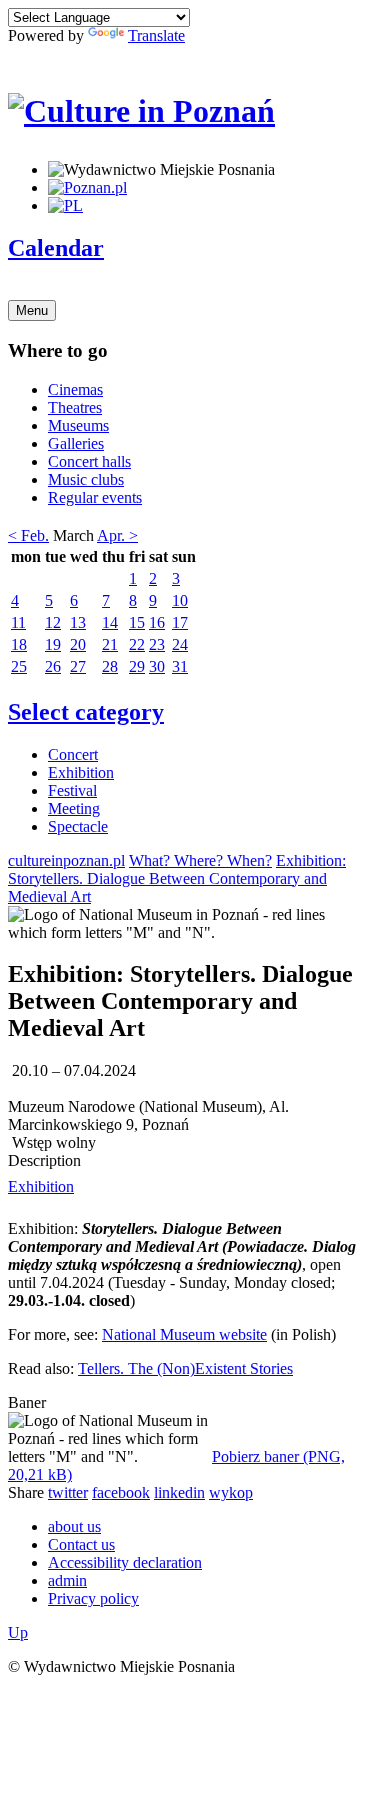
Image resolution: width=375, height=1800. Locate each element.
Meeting (74, 808)
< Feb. (28, 535)
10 (180, 600)
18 (19, 644)
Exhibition (81, 772)
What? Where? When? (200, 860)
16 (157, 622)
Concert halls (89, 461)
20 (78, 644)
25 (19, 666)
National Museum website (184, 1334)
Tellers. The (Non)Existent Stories (185, 1368)
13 (78, 622)
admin (67, 1580)
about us (74, 1526)
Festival (72, 790)
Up (18, 1632)
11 (18, 622)
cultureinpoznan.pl (66, 860)
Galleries (76, 443)
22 (137, 644)
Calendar (56, 248)
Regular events (95, 497)
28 (110, 666)
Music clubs (86, 479)
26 (53, 666)
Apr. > (117, 535)
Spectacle (78, 826)
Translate (156, 35)
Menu (32, 310)
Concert (73, 754)
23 (157, 644)
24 (180, 644)
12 (53, 622)
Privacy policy (93, 1598)
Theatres (75, 407)
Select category (86, 712)
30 (157, 666)
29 (137, 666)
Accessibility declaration (125, 1562)
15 (137, 622)
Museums (78, 425)
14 (110, 622)
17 (180, 622)
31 (180, 666)
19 (53, 644)
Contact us (81, 1544)
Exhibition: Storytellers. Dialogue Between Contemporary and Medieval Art (177, 878)
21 (110, 644)
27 (78, 666)
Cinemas (75, 389)
